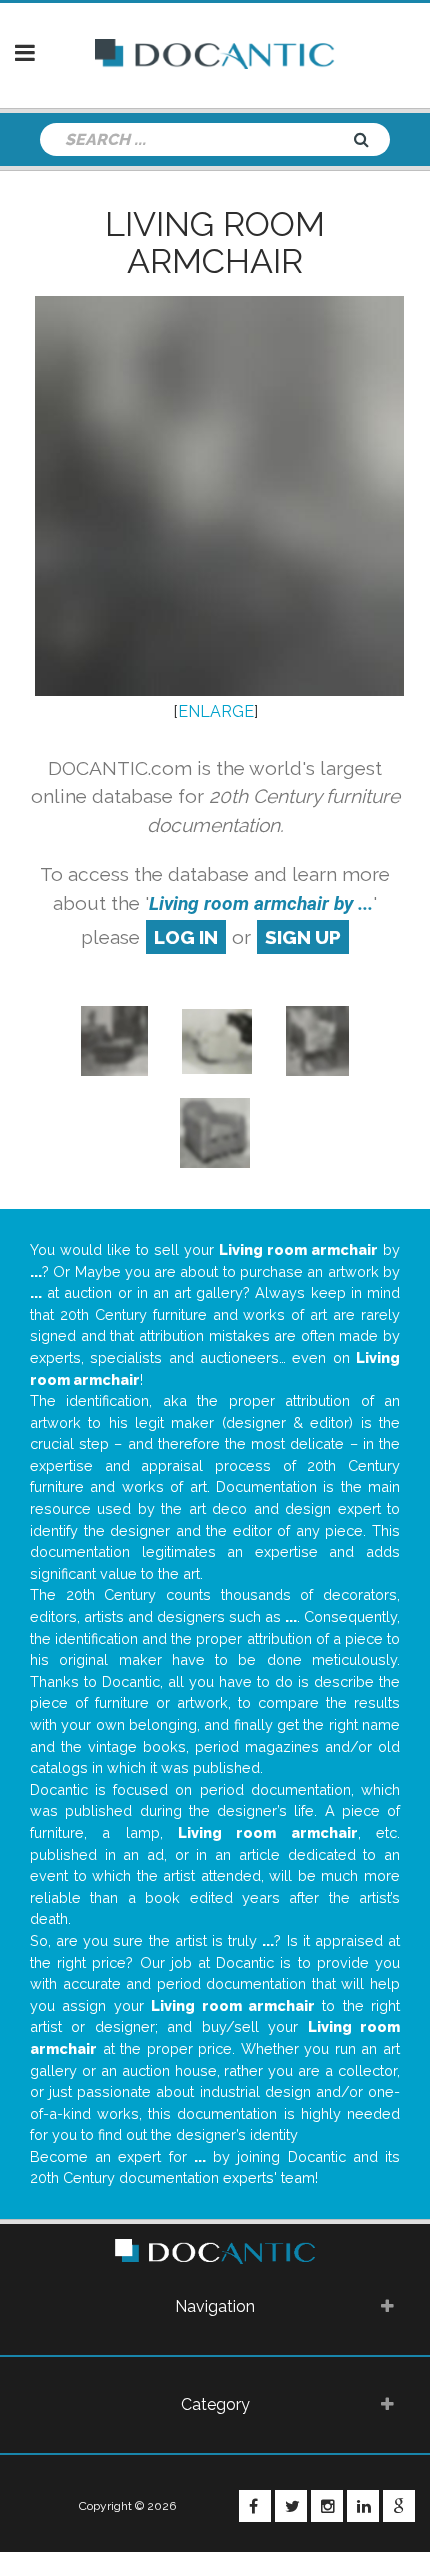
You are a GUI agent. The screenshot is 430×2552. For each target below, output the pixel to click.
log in (186, 937)
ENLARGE (216, 711)
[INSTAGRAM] (327, 2506)
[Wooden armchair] (317, 1040)
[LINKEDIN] (363, 2506)
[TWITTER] (291, 2506)
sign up (303, 937)
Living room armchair (215, 242)
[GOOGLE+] (399, 2506)
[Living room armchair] (114, 1040)
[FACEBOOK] (255, 2506)
